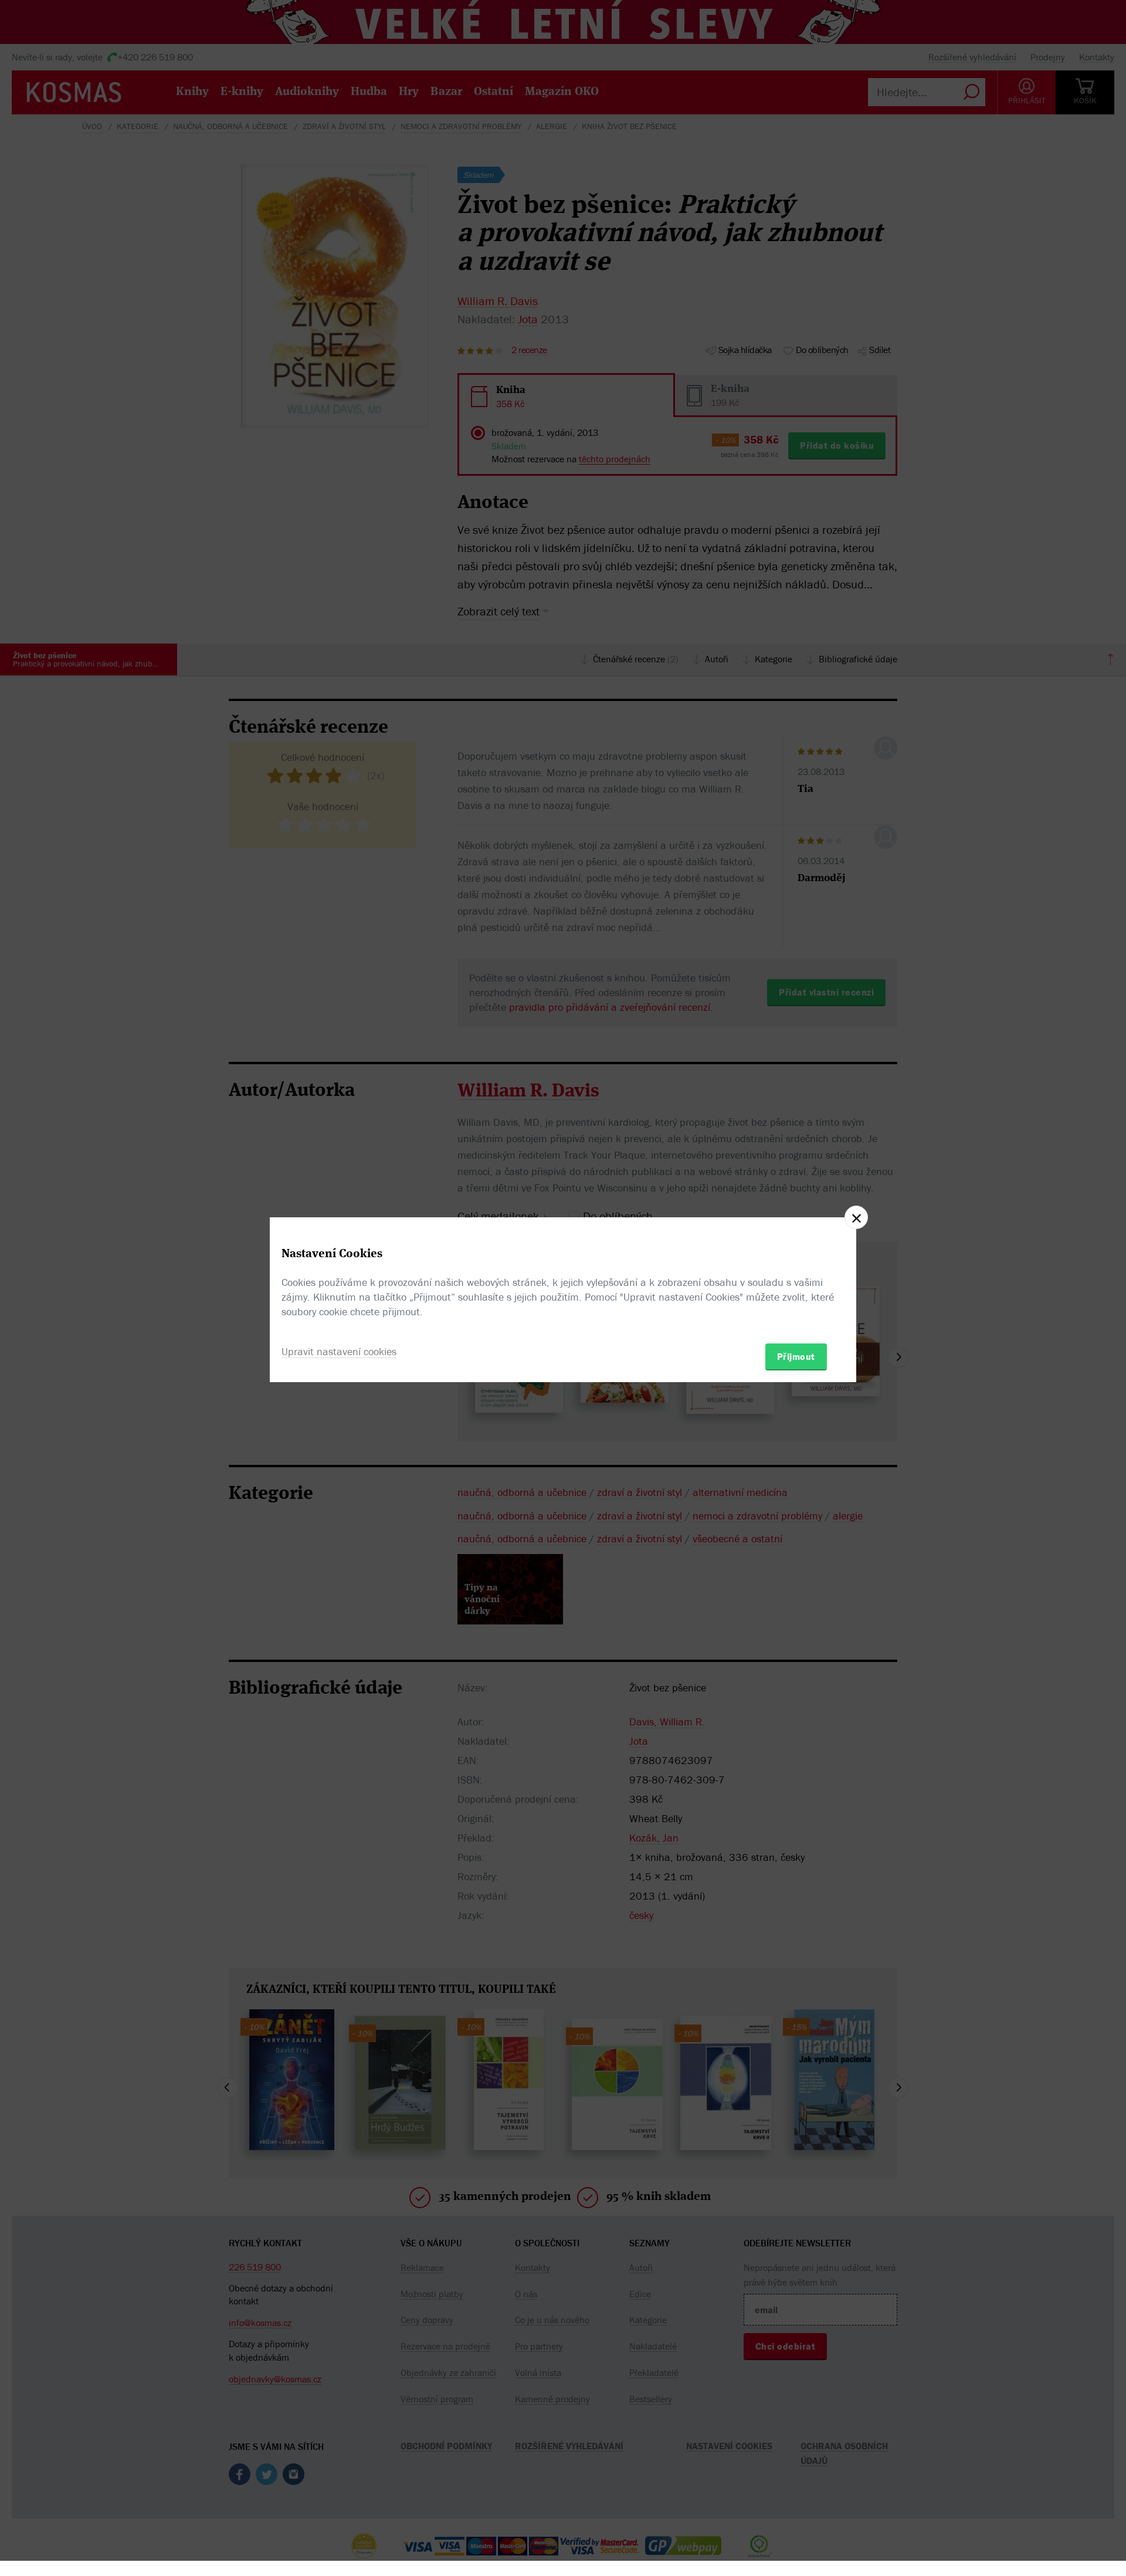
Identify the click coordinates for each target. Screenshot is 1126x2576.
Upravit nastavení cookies (339, 1351)
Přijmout (796, 1356)
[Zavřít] (856, 1217)
